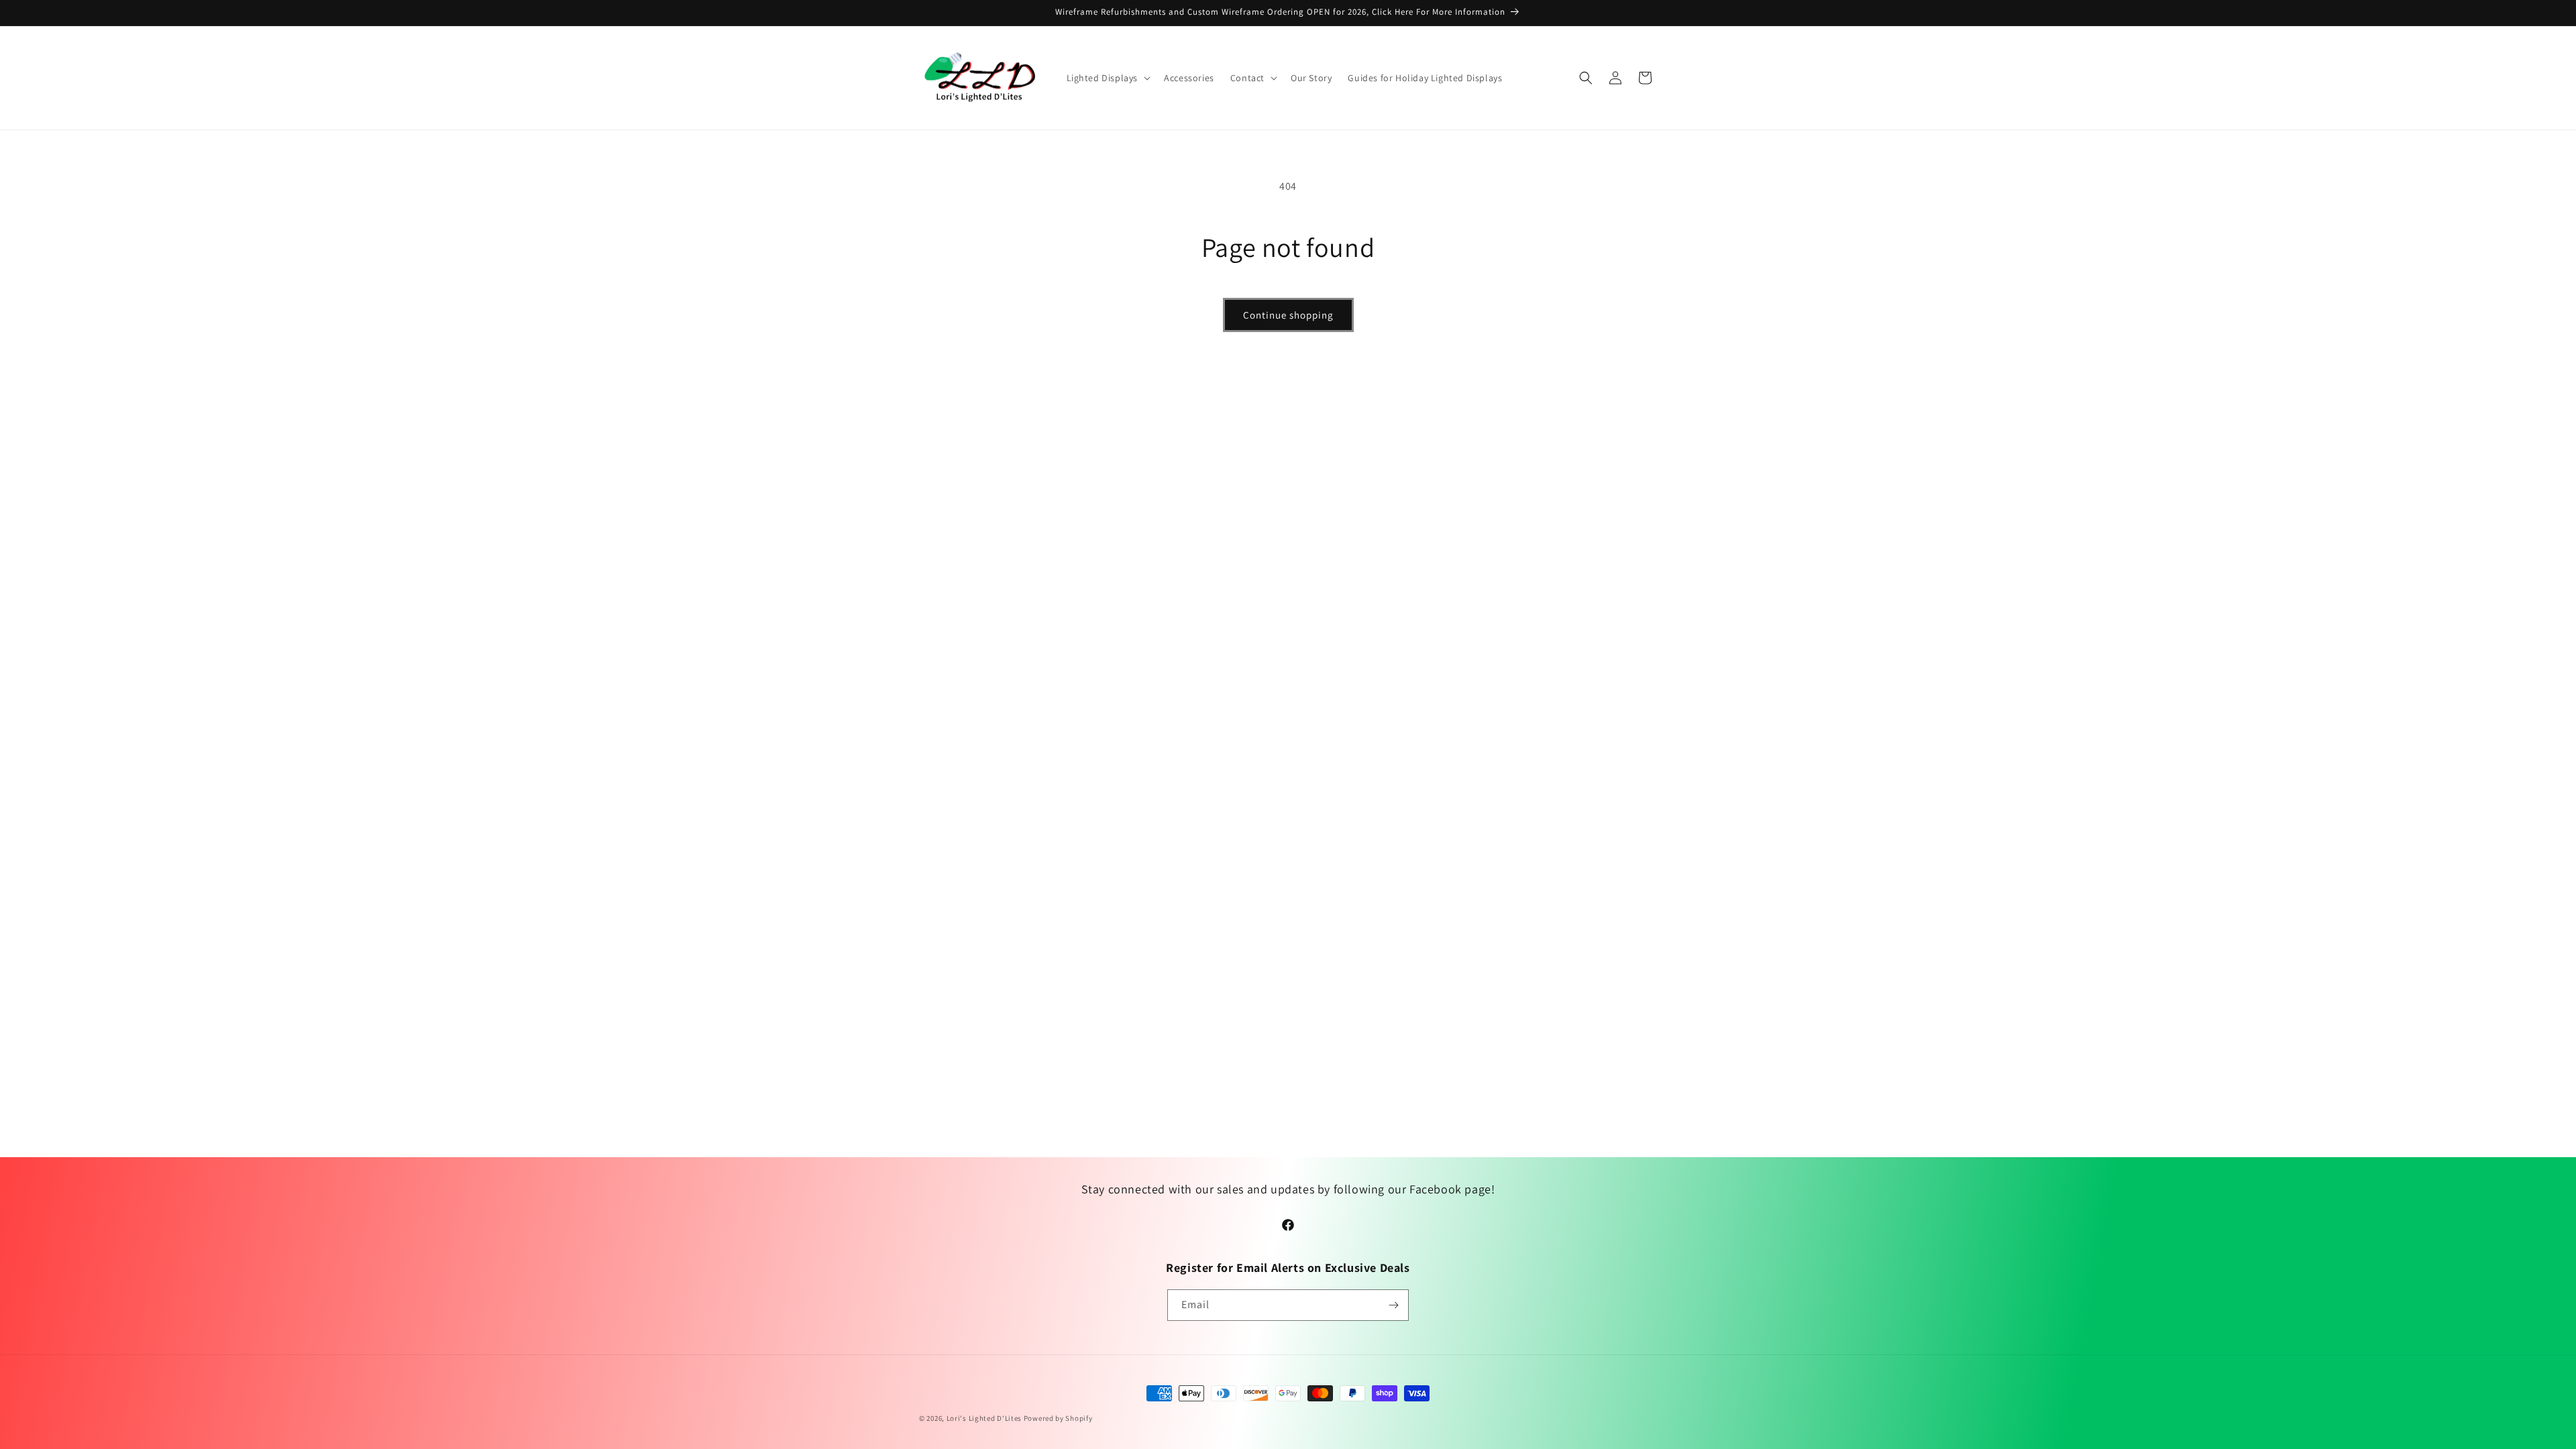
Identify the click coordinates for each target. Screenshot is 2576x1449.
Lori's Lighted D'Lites (984, 1418)
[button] (1108, 78)
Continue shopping (1288, 315)
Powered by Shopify (1058, 1418)
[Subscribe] (1393, 1305)
